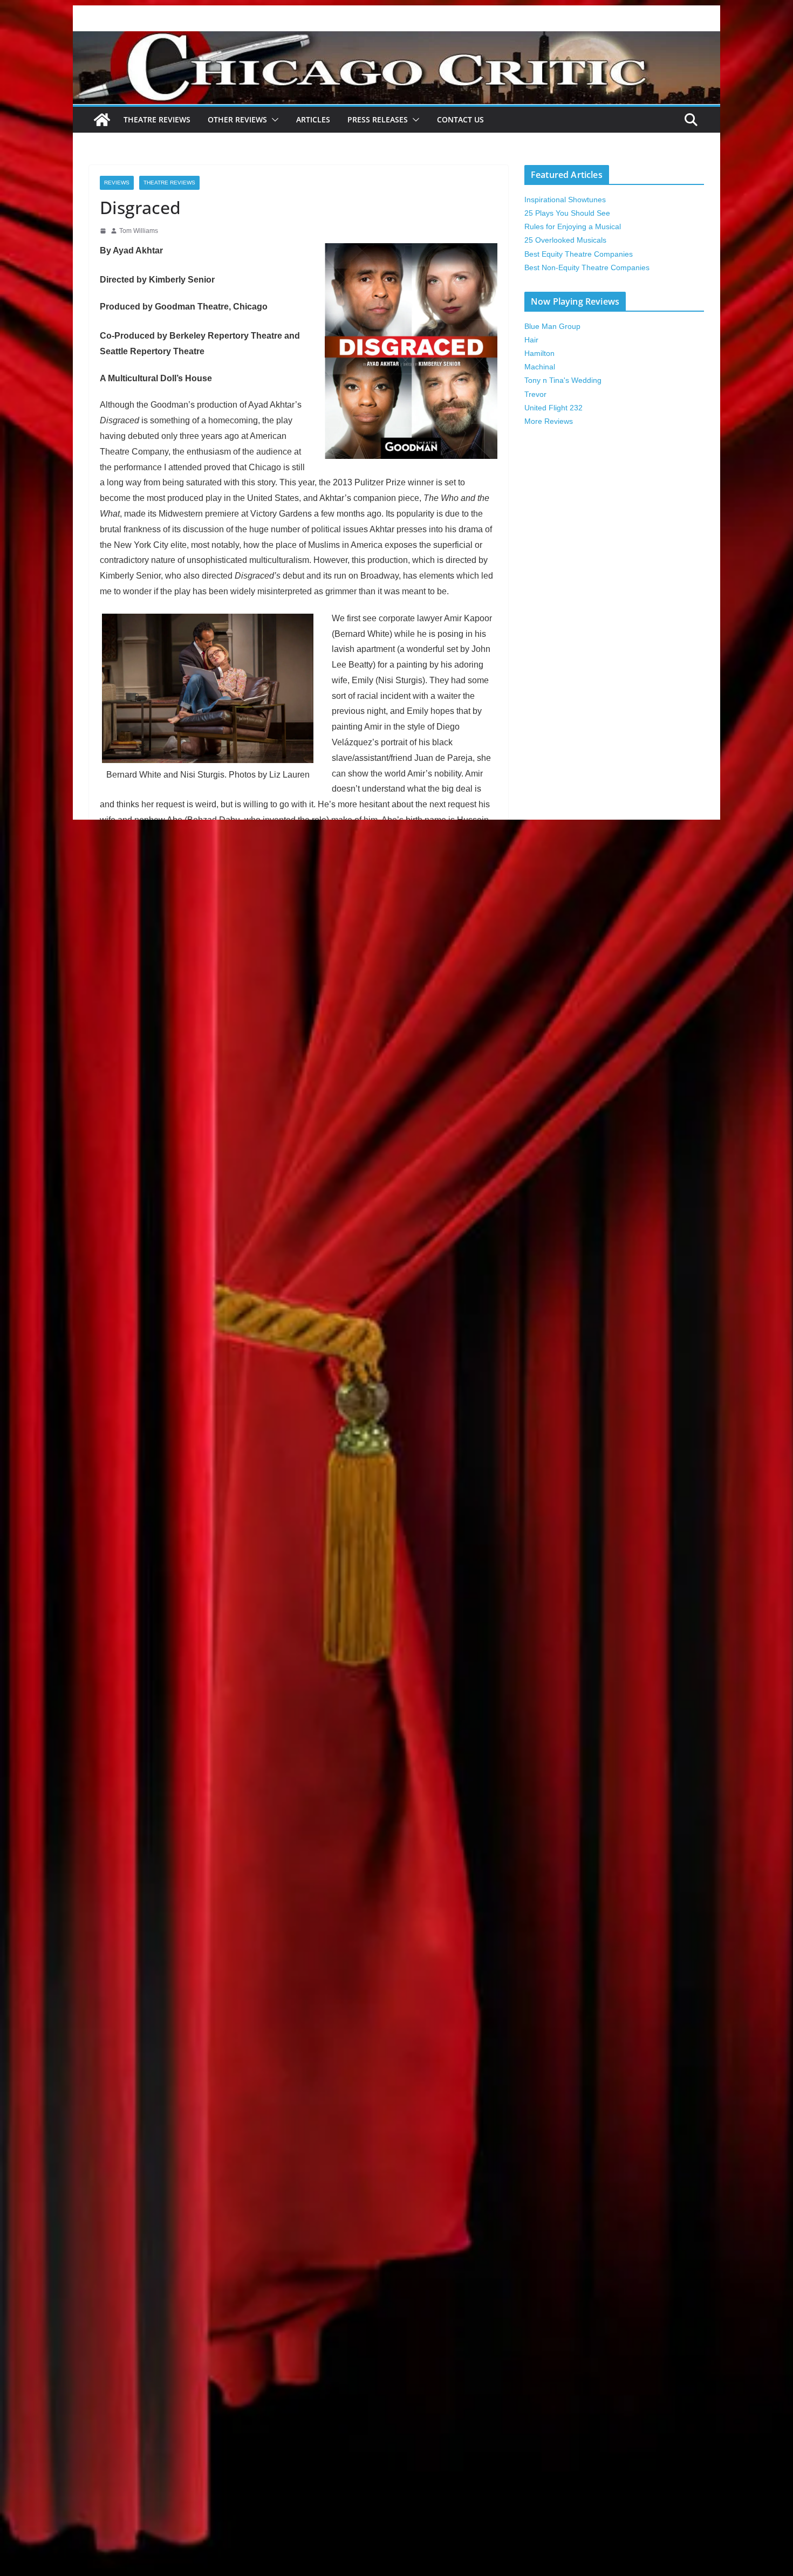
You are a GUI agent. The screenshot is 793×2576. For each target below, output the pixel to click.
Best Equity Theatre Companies (579, 254)
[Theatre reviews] (396, 39)
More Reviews (549, 421)
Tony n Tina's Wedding (563, 380)
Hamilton (539, 353)
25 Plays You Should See (567, 213)
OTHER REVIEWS (237, 119)
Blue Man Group (552, 326)
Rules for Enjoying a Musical (573, 226)
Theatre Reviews (157, 119)
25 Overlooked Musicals (565, 240)
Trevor (535, 394)
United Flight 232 (553, 408)
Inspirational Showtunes (565, 200)
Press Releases (378, 119)
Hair (531, 340)
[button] (273, 120)
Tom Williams (139, 231)
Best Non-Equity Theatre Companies (587, 267)
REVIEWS (117, 183)
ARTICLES (313, 119)
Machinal (540, 367)
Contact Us (460, 119)
